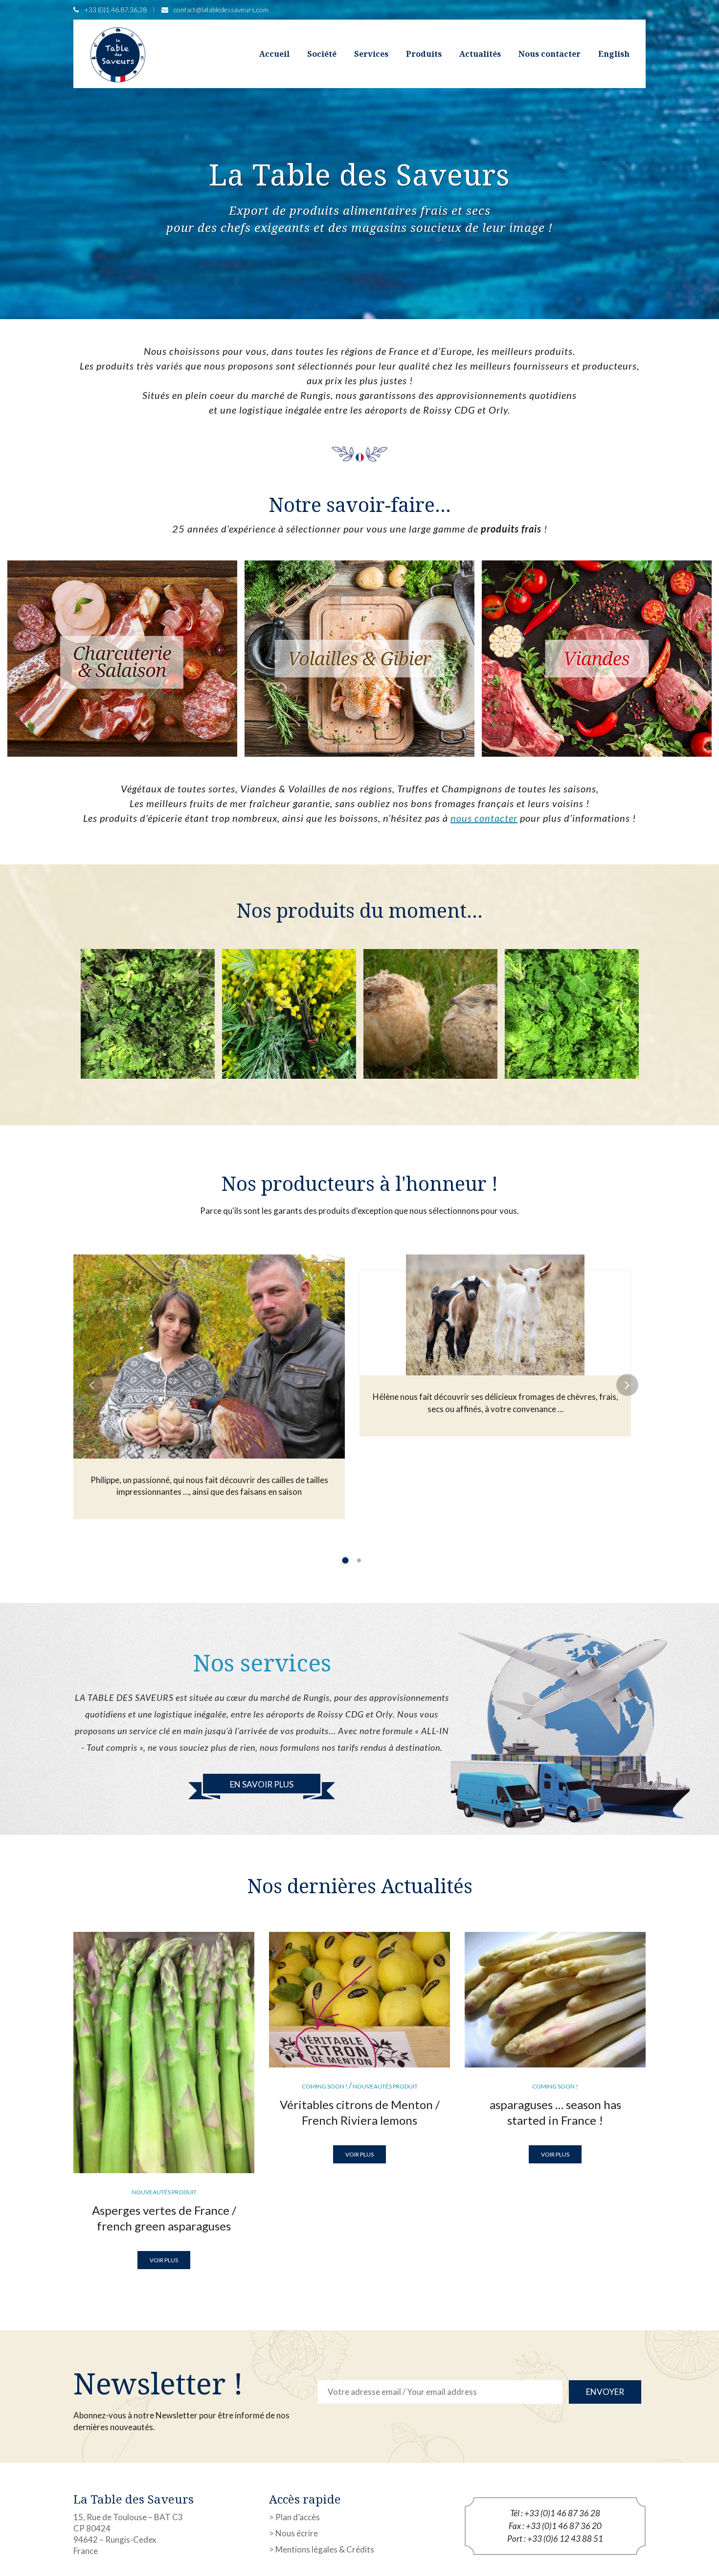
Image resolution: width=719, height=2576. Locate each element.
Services (371, 54)
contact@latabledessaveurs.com (221, 10)
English (614, 54)
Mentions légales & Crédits (325, 2549)
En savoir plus (262, 1784)
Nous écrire (297, 2533)
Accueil (274, 54)
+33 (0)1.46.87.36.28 (115, 10)
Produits (424, 54)
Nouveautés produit (164, 2192)
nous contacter (484, 818)
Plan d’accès (298, 2517)
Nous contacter (550, 54)
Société (322, 54)
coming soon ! (325, 2086)
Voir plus (164, 2260)
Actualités (480, 54)
